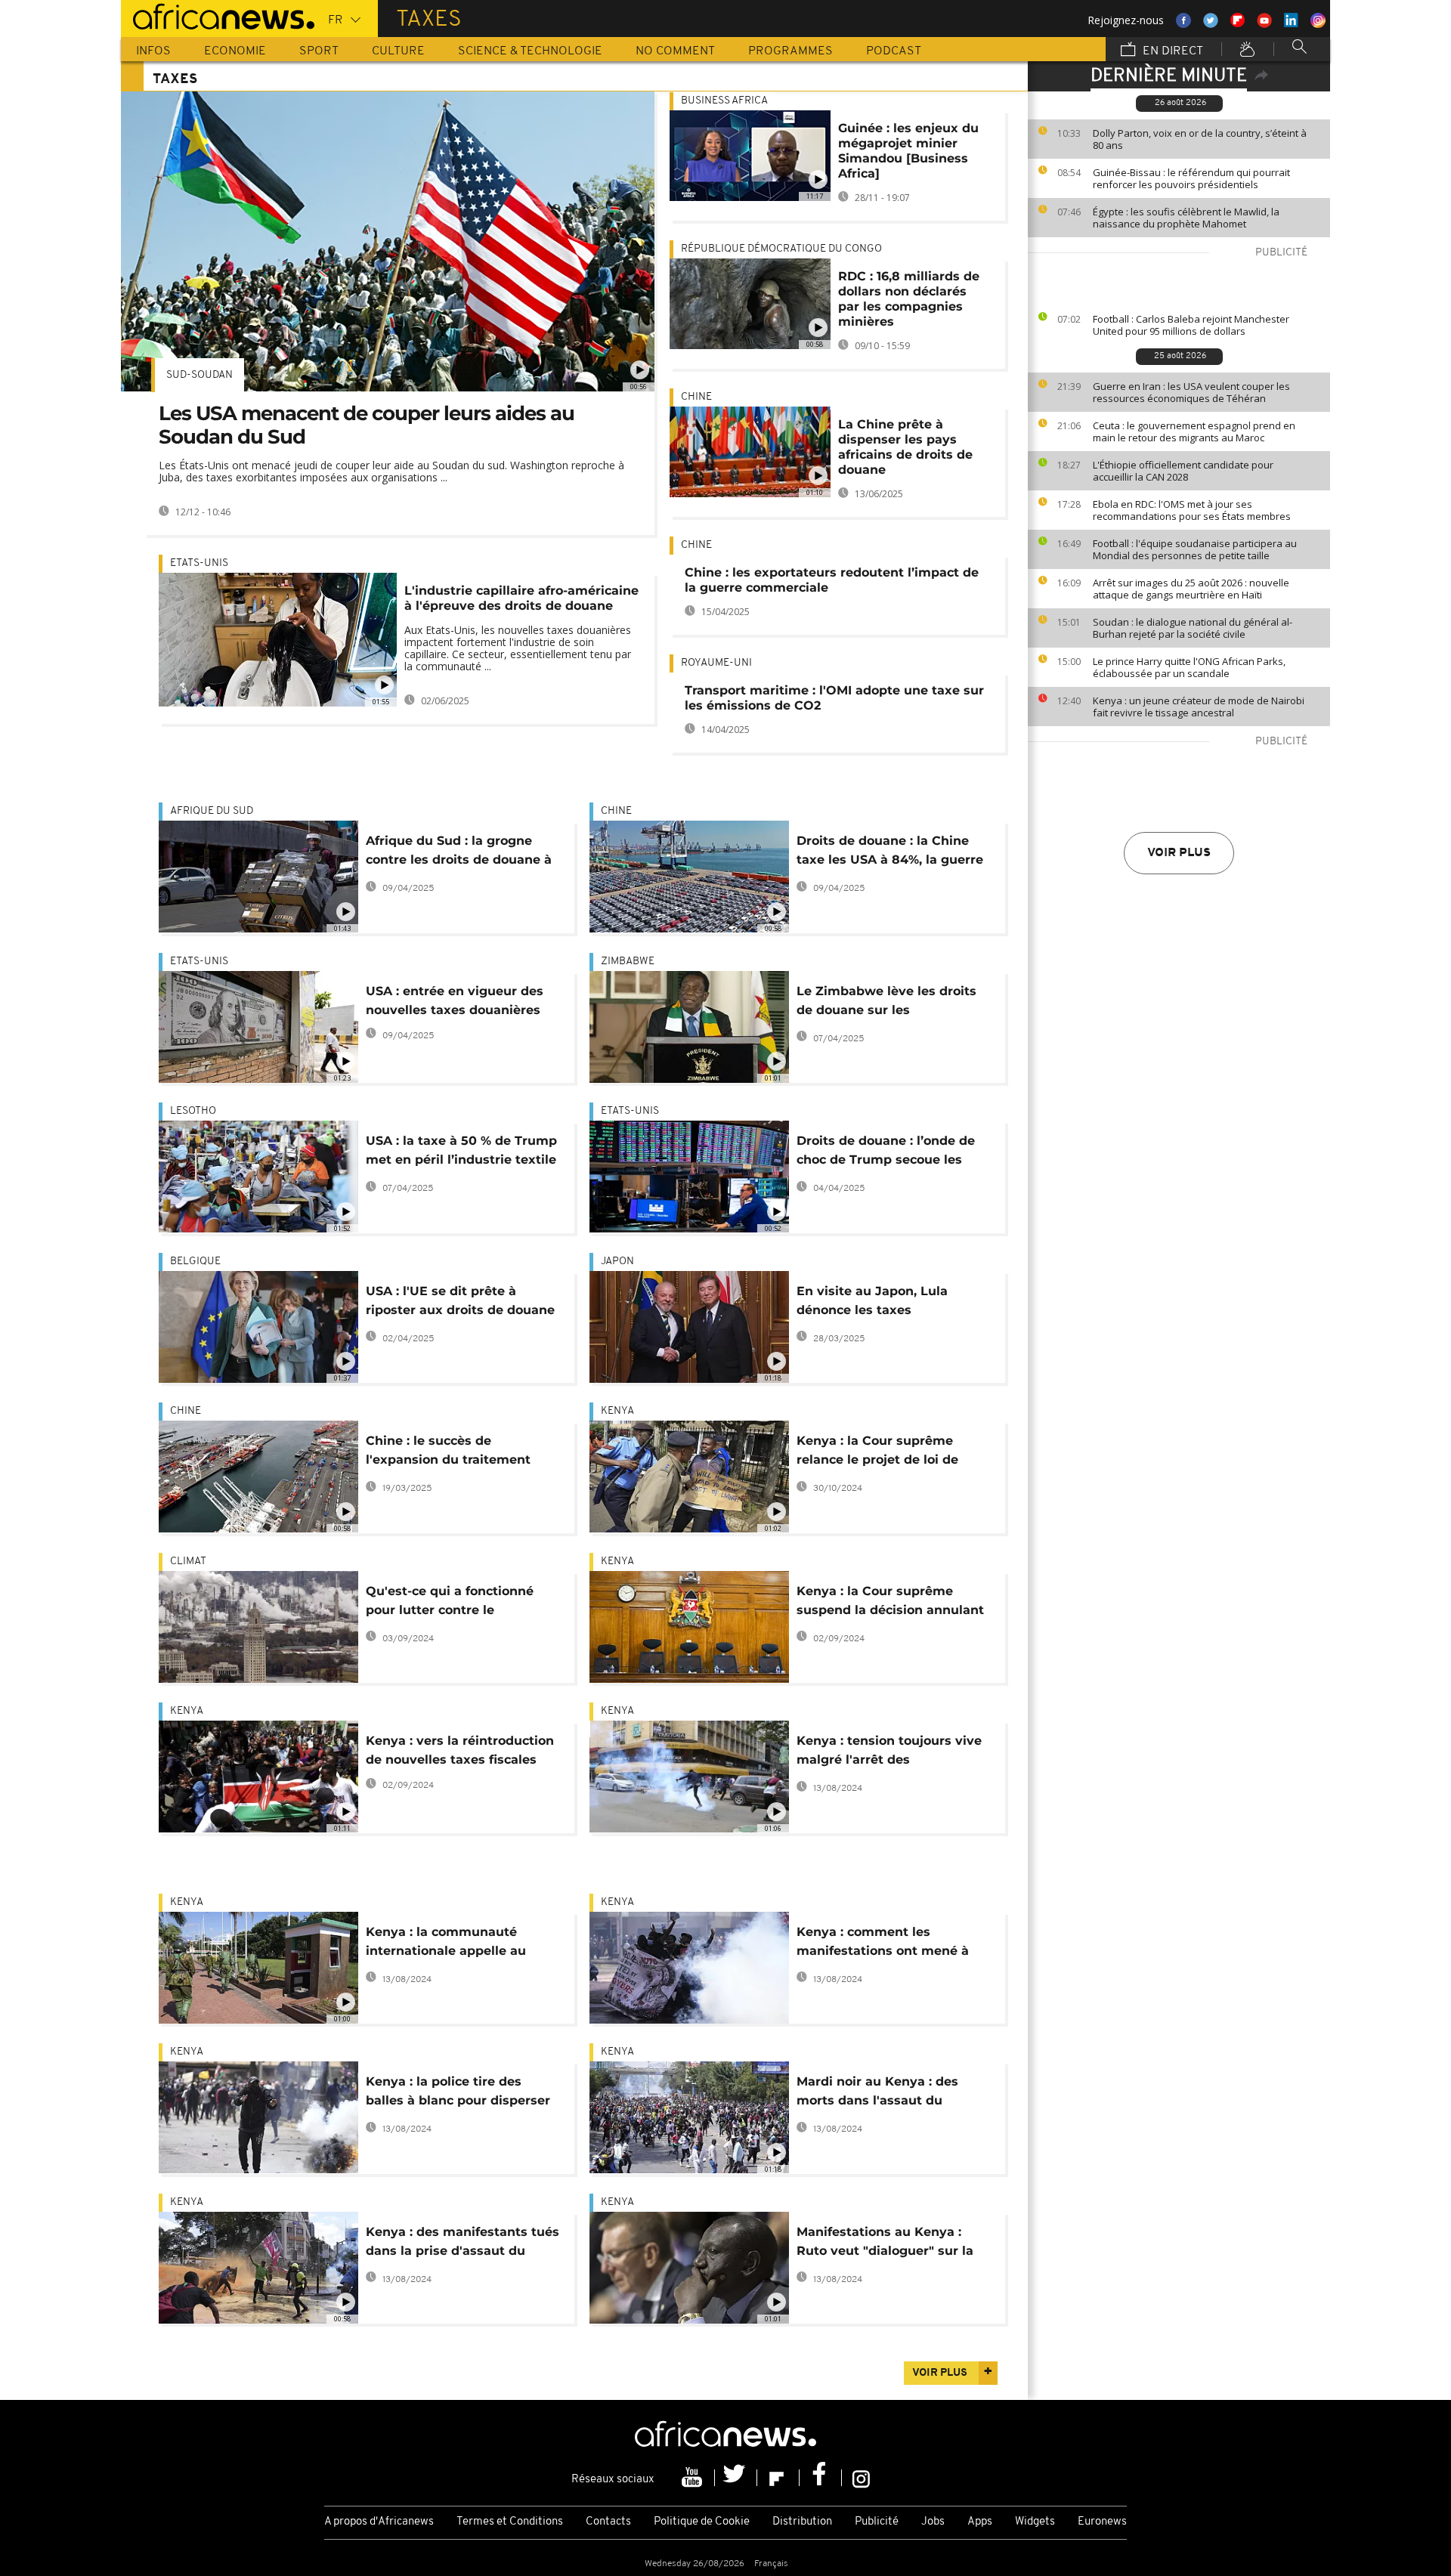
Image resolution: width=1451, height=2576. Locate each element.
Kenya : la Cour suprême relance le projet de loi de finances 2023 (877, 1453)
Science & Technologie (530, 51)
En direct (1171, 51)
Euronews (1102, 2522)
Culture (398, 51)
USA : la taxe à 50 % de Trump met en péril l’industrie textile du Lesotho (461, 1153)
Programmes (790, 51)
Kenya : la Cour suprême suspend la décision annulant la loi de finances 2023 (890, 1603)
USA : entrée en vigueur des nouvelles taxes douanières (455, 1000)
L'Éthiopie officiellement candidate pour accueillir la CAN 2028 (1183, 471)
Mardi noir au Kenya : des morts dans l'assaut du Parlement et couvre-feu (877, 2094)
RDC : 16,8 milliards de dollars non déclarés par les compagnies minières (909, 299)
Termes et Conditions (510, 2522)
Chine (696, 397)
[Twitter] (736, 2478)
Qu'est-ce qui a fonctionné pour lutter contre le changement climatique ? (450, 1603)
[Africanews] (218, 15)
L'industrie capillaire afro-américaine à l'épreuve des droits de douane (521, 598)
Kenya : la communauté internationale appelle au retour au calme (446, 1944)
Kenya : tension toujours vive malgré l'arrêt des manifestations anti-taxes (889, 1753)
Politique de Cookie (702, 2522)
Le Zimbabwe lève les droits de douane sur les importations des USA (886, 1003)
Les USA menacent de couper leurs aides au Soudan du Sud (367, 425)
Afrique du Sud (212, 811)
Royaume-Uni (716, 663)
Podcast (894, 51)
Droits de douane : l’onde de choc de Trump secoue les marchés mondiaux (886, 1153)
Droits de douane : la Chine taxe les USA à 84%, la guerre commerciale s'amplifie (890, 853)
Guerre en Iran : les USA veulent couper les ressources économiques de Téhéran (1191, 392)
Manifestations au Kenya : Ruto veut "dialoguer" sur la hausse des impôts (885, 2244)
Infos (153, 51)
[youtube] (694, 2478)
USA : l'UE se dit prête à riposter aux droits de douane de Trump (460, 1303)
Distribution (802, 2522)
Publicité (877, 2522)
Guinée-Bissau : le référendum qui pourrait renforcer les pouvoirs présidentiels (1191, 178)
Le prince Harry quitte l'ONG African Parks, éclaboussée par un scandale (1189, 667)
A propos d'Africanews (379, 2522)
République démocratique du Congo (781, 249)
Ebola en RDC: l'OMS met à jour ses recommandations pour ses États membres (1192, 510)
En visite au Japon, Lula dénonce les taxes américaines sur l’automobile (889, 1303)
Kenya (617, 1411)
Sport (319, 51)
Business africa (724, 101)
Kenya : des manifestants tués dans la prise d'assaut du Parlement (463, 2244)
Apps (980, 2522)
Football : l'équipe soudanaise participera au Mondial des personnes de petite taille (1195, 549)
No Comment (675, 51)
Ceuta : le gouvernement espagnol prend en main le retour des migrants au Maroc (1194, 431)
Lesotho (193, 1111)
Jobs (933, 2522)
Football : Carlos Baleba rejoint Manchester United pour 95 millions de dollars (1191, 325)
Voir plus (1179, 853)
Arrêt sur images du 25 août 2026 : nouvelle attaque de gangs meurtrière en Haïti (1191, 589)
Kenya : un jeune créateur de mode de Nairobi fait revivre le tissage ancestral (1199, 707)
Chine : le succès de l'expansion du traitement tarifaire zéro (448, 1453)
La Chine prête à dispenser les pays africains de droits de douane (905, 447)
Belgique (195, 1262)
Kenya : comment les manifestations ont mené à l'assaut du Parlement (883, 1944)
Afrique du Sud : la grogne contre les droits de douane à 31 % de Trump (459, 853)
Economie (235, 51)
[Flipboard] (778, 2478)
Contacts (608, 2522)
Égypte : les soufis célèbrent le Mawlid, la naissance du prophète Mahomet (1186, 218)
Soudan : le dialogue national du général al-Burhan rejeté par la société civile (1193, 628)
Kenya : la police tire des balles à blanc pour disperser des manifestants (458, 2094)
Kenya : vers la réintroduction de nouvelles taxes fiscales (460, 1750)
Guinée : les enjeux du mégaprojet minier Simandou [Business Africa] (908, 151)
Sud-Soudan (200, 375)
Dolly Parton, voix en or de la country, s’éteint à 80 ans (1200, 139)
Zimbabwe (628, 962)
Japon (617, 1262)
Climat (188, 1562)
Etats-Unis (199, 563)
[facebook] (821, 2478)
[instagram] (861, 2478)
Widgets (1035, 2522)
